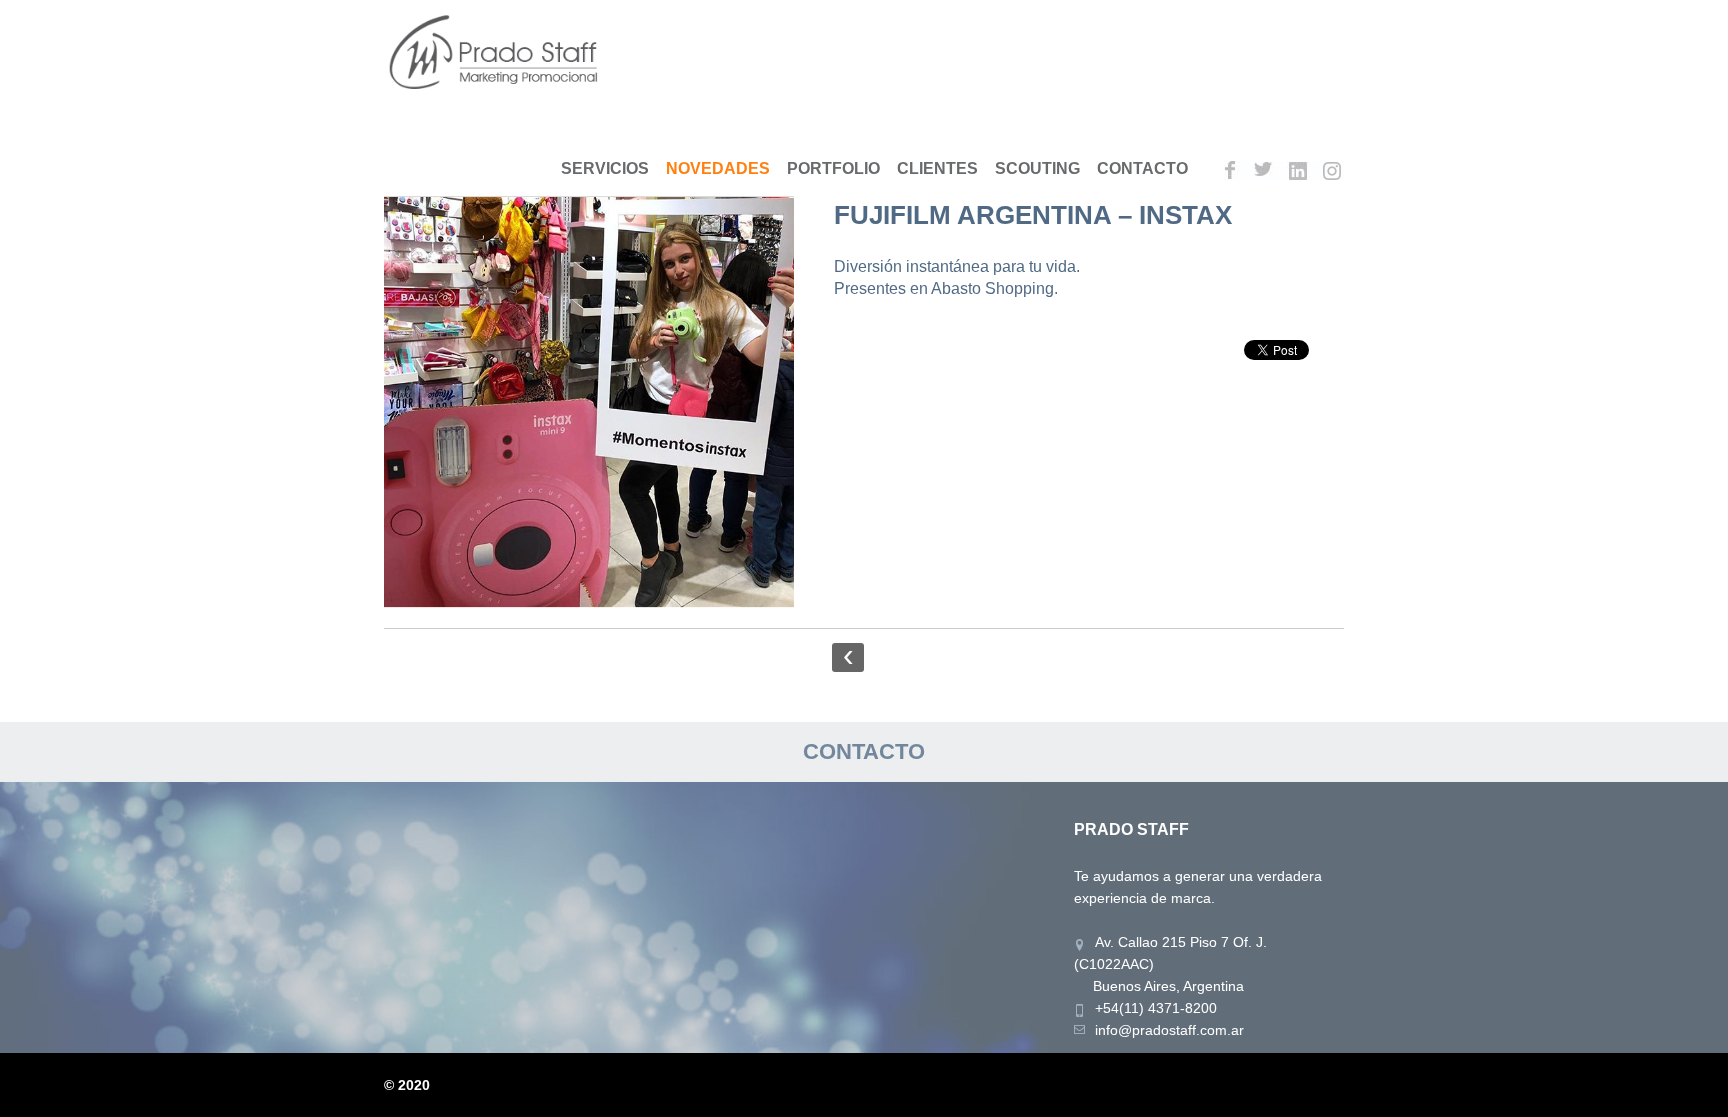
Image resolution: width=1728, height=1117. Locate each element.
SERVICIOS (605, 168)
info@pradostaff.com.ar (1169, 1030)
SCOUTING (1037, 168)
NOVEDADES (718, 168)
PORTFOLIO (833, 168)
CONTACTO (1142, 168)
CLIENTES (937, 168)
